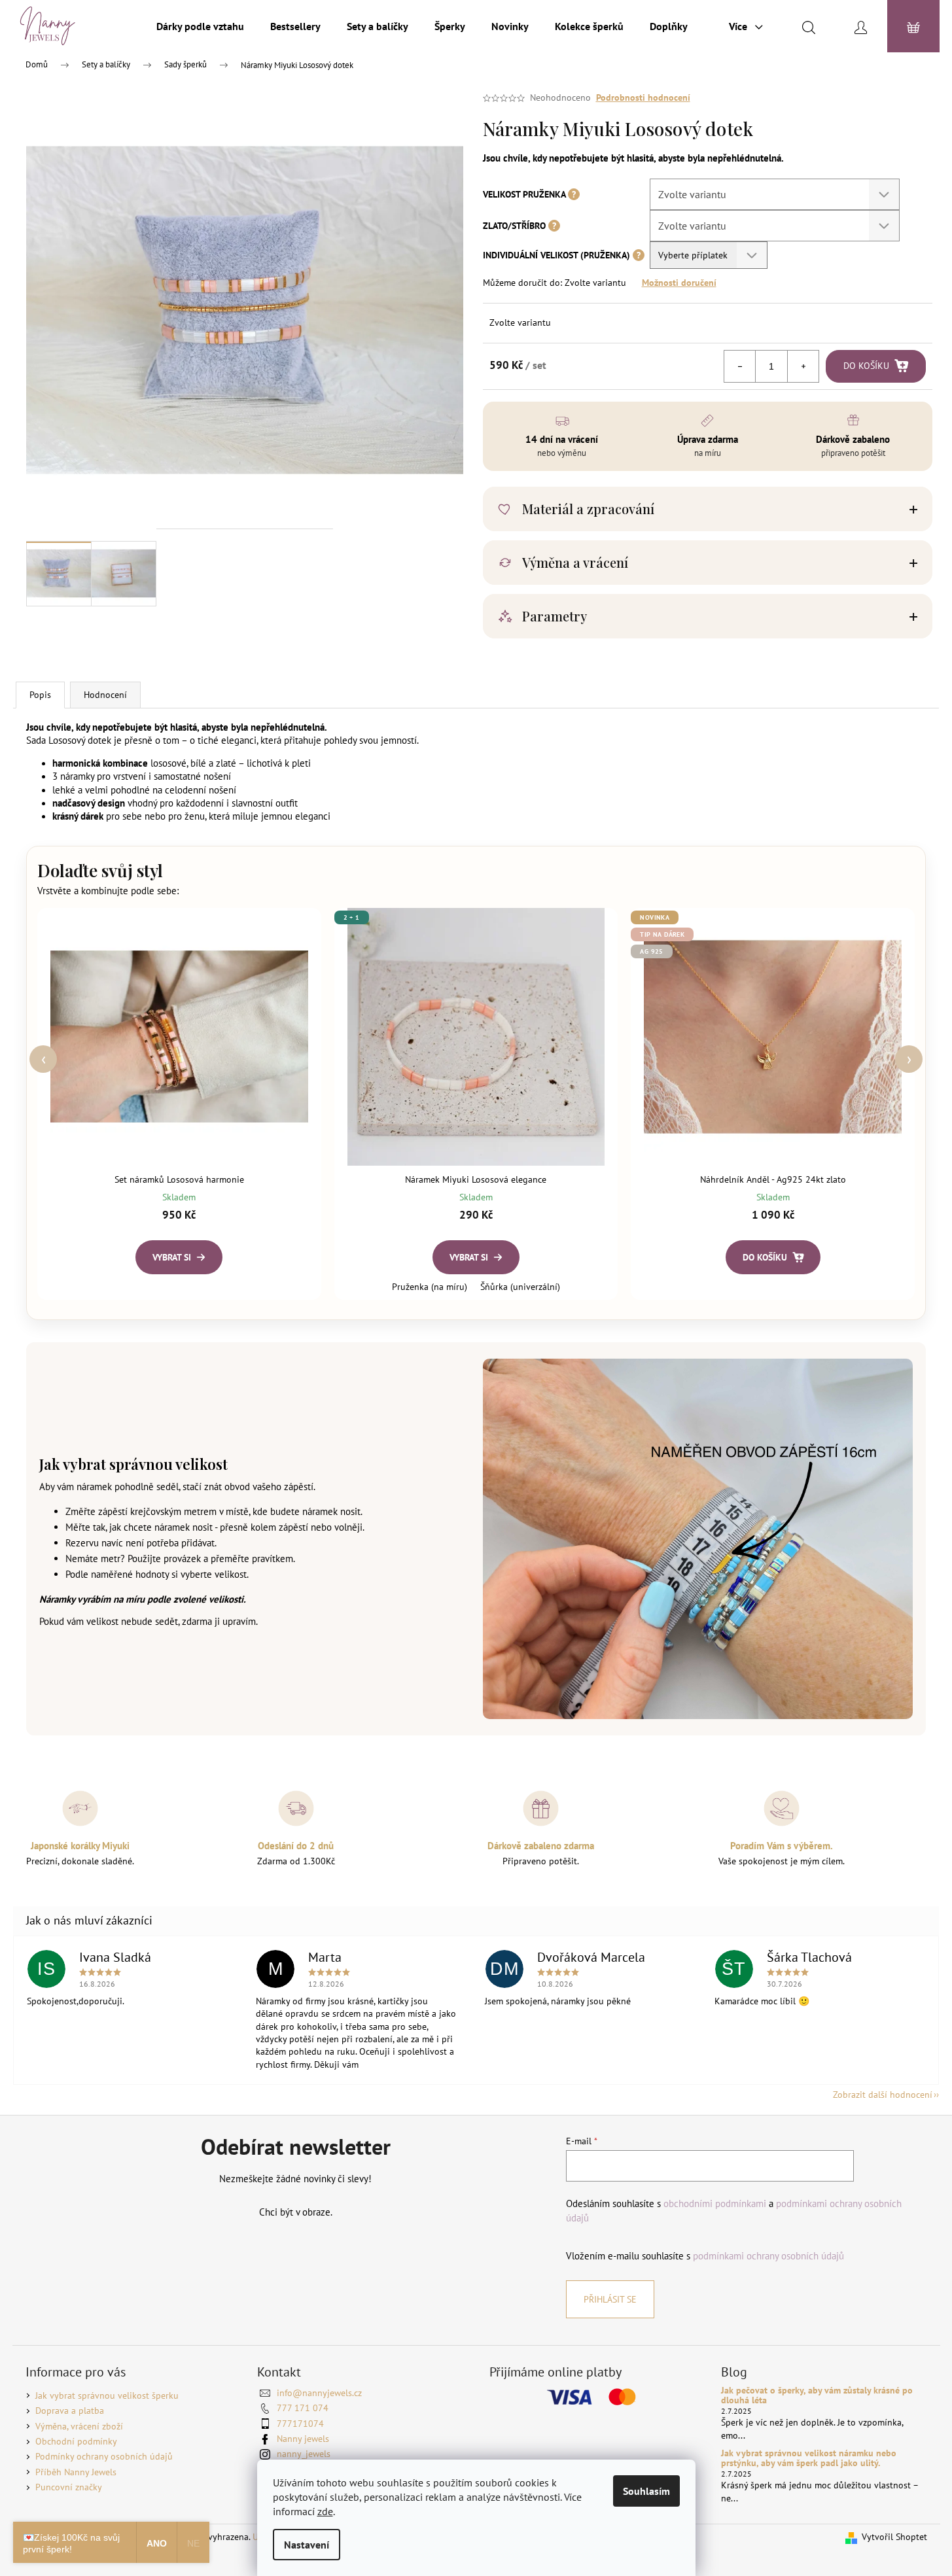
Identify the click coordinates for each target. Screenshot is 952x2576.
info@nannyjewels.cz (319, 2393)
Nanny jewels (303, 2439)
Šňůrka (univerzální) (520, 1287)
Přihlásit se (610, 2299)
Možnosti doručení (679, 283)
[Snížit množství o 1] (740, 366)
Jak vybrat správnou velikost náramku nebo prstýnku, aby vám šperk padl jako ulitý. (809, 2459)
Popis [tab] (40, 695)
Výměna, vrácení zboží (79, 2426)
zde (325, 2511)
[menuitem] (200, 26)
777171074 (300, 2424)
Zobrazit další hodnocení (883, 2095)
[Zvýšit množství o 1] (803, 366)
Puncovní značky (69, 2487)
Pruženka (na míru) (430, 1287)
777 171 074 (303, 2408)
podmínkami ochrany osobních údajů (768, 2255)
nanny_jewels (304, 2454)
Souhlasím (646, 2491)
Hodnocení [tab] (105, 695)
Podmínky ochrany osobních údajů (104, 2456)
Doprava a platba (70, 2411)
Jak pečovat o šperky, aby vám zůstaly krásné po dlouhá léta (817, 2396)
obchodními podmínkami (715, 2203)
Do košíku (866, 366)
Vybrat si (172, 1257)
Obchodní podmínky (76, 2441)
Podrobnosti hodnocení (643, 97)
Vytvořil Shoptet (894, 2537)
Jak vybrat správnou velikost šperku (107, 2395)
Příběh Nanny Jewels (76, 2472)
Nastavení (307, 2545)
